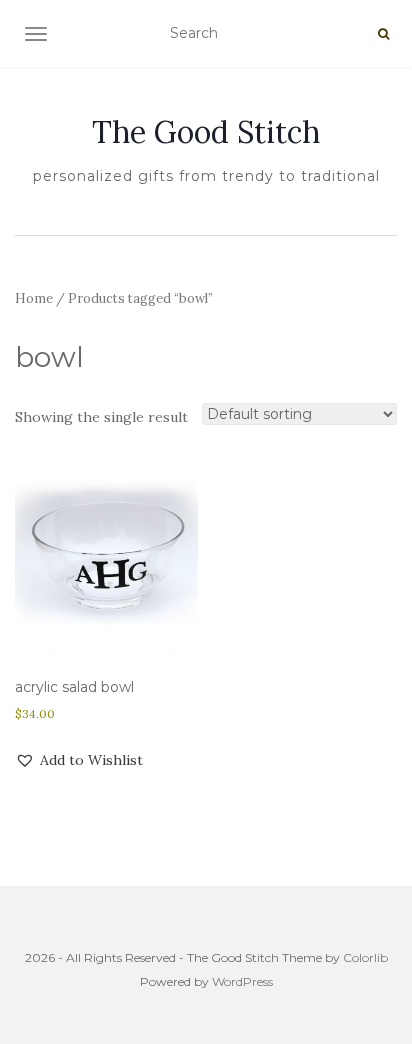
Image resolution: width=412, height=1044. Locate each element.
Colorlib (365, 957)
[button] (79, 760)
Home (34, 298)
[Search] (383, 34)
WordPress (242, 981)
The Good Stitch (206, 132)
